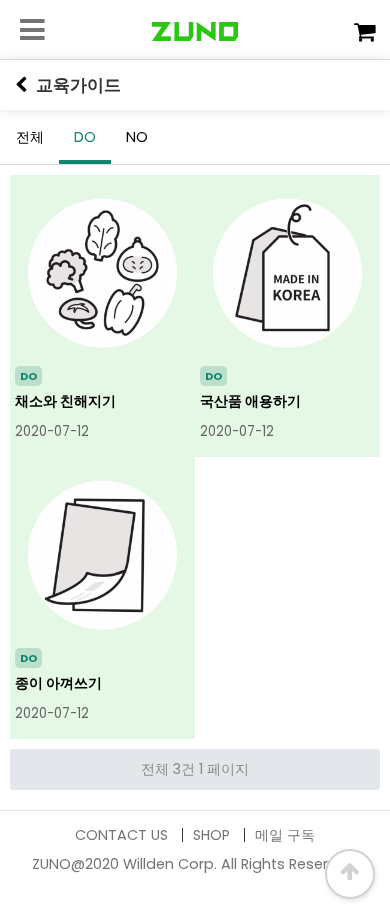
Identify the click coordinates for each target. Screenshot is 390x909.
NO (137, 137)
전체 (30, 137)
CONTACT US (121, 835)
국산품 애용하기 (250, 401)
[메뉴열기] (30, 30)
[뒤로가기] (21, 85)
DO (85, 137)
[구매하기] (364, 32)
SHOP (211, 835)
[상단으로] (350, 874)
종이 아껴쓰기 (58, 683)
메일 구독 (285, 835)
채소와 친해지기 (65, 401)
